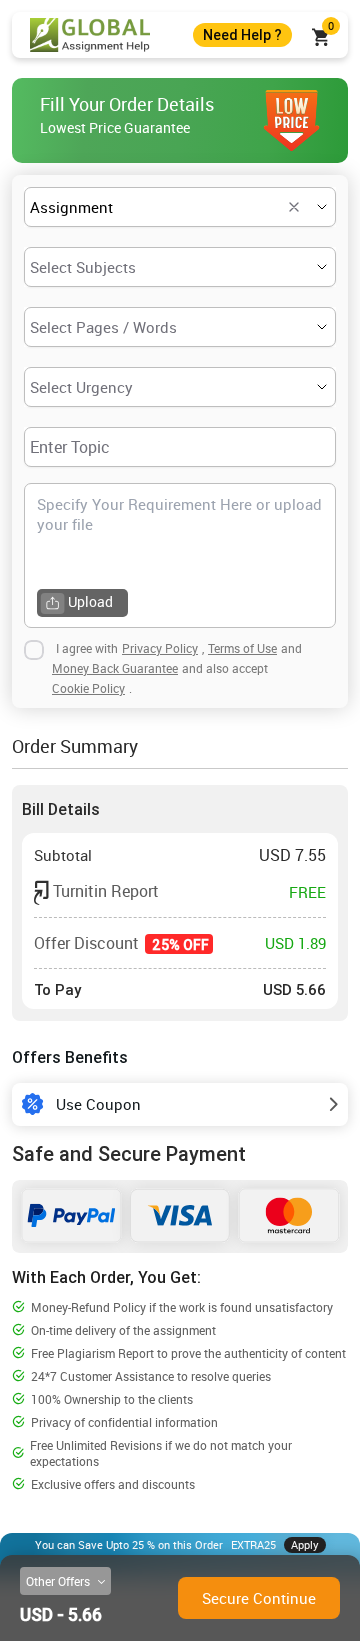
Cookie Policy (88, 688)
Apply (305, 1544)
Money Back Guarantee (115, 668)
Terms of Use (242, 648)
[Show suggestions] (294, 207)
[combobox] (152, 207)
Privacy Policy (160, 648)
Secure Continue (259, 1598)
